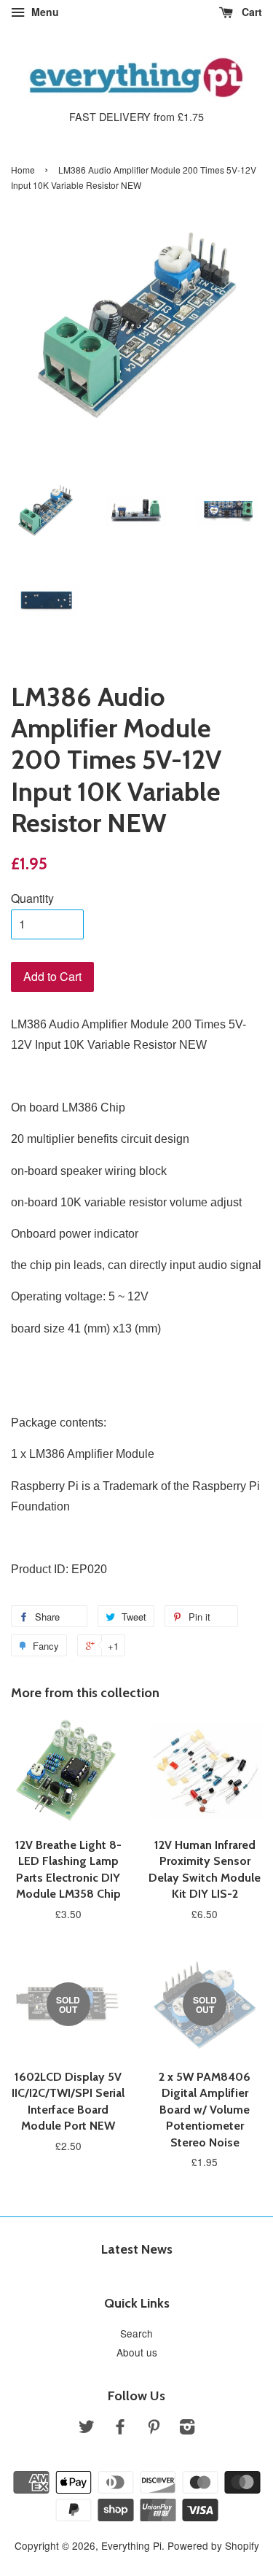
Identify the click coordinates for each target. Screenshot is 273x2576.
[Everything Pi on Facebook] (120, 2429)
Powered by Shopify (213, 2545)
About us (137, 2352)
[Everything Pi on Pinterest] (154, 2429)
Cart (250, 12)
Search (136, 2333)
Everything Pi (131, 2545)
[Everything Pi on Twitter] (87, 2429)
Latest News (137, 2249)
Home (23, 170)
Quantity (32, 898)
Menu (44, 12)
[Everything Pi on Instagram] (187, 2429)
